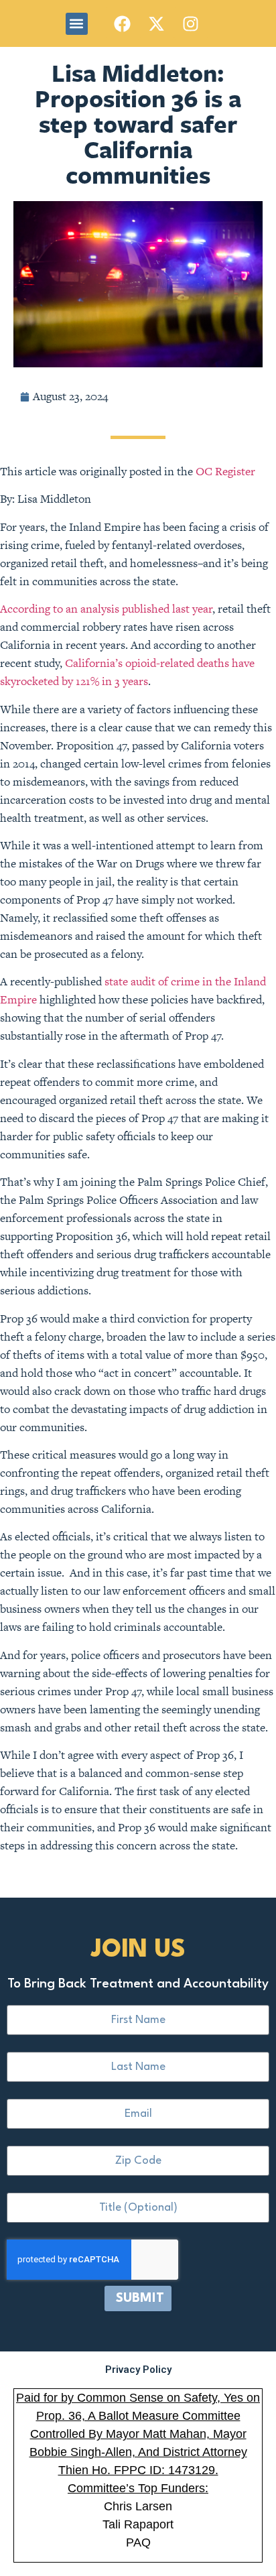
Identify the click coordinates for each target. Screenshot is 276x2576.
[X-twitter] (157, 23)
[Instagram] (191, 23)
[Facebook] (123, 23)
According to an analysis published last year (106, 609)
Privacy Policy (138, 2370)
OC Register (225, 471)
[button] (77, 24)
